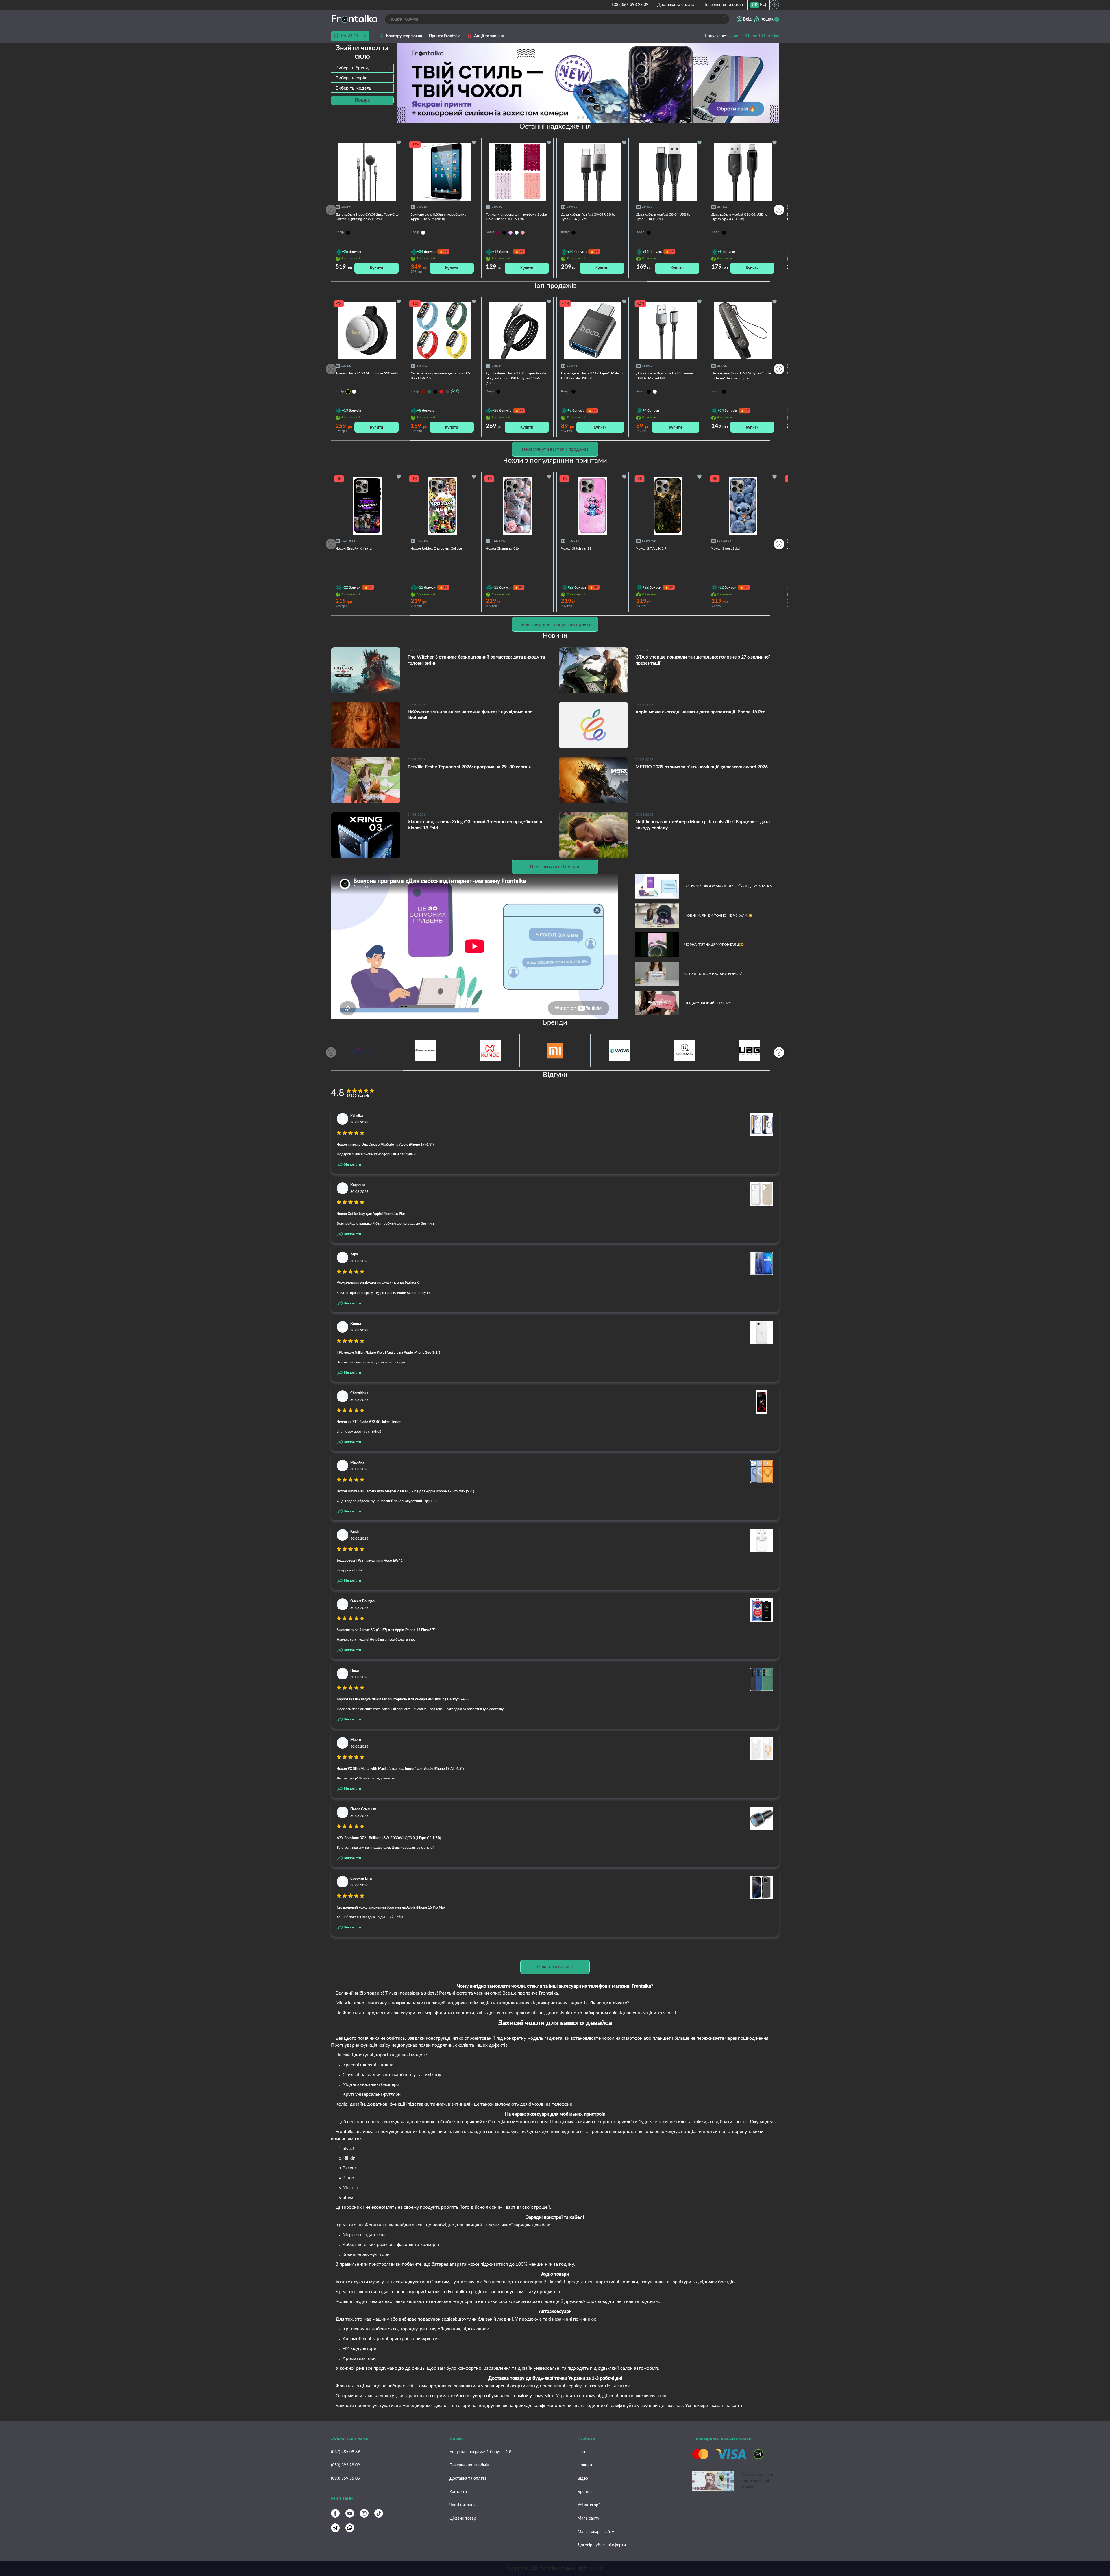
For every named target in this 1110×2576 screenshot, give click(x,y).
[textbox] (362, 68)
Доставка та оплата (676, 5)
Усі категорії (589, 2505)
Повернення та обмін (723, 5)
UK (755, 5)
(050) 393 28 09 (345, 2465)
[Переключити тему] (774, 5)
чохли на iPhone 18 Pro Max (753, 36)
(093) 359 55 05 (345, 2479)
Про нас (585, 2452)
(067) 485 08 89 (345, 2452)
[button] (597, 118)
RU (763, 5)
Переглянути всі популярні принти (555, 624)
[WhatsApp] (350, 2528)
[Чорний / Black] (435, 392)
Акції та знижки (489, 36)
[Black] (504, 233)
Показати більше (555, 1967)
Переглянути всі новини (555, 867)
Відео (583, 2479)
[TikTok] (379, 2513)
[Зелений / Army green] (429, 392)
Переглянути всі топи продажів (555, 449)
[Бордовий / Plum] (423, 392)
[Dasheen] (510, 233)
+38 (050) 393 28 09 (630, 5)
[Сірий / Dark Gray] (447, 392)
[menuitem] (755, 5)
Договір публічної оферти (602, 2545)
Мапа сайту (588, 2518)
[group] (588, 83)
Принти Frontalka (445, 36)
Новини (585, 2465)
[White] (517, 233)
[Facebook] (335, 2513)
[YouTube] (350, 2513)
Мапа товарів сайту (596, 2532)
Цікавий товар (463, 2518)
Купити (377, 268)
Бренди (585, 2492)
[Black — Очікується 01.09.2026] (348, 392)
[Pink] (523, 233)
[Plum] (498, 233)
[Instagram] (364, 2513)
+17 (455, 391)
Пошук (362, 100)
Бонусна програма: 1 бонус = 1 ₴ (480, 2452)
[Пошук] (725, 19)
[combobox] (362, 68)
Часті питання (462, 2505)
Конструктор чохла (404, 36)
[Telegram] (335, 2528)
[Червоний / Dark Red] (441, 392)
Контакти (458, 2492)
